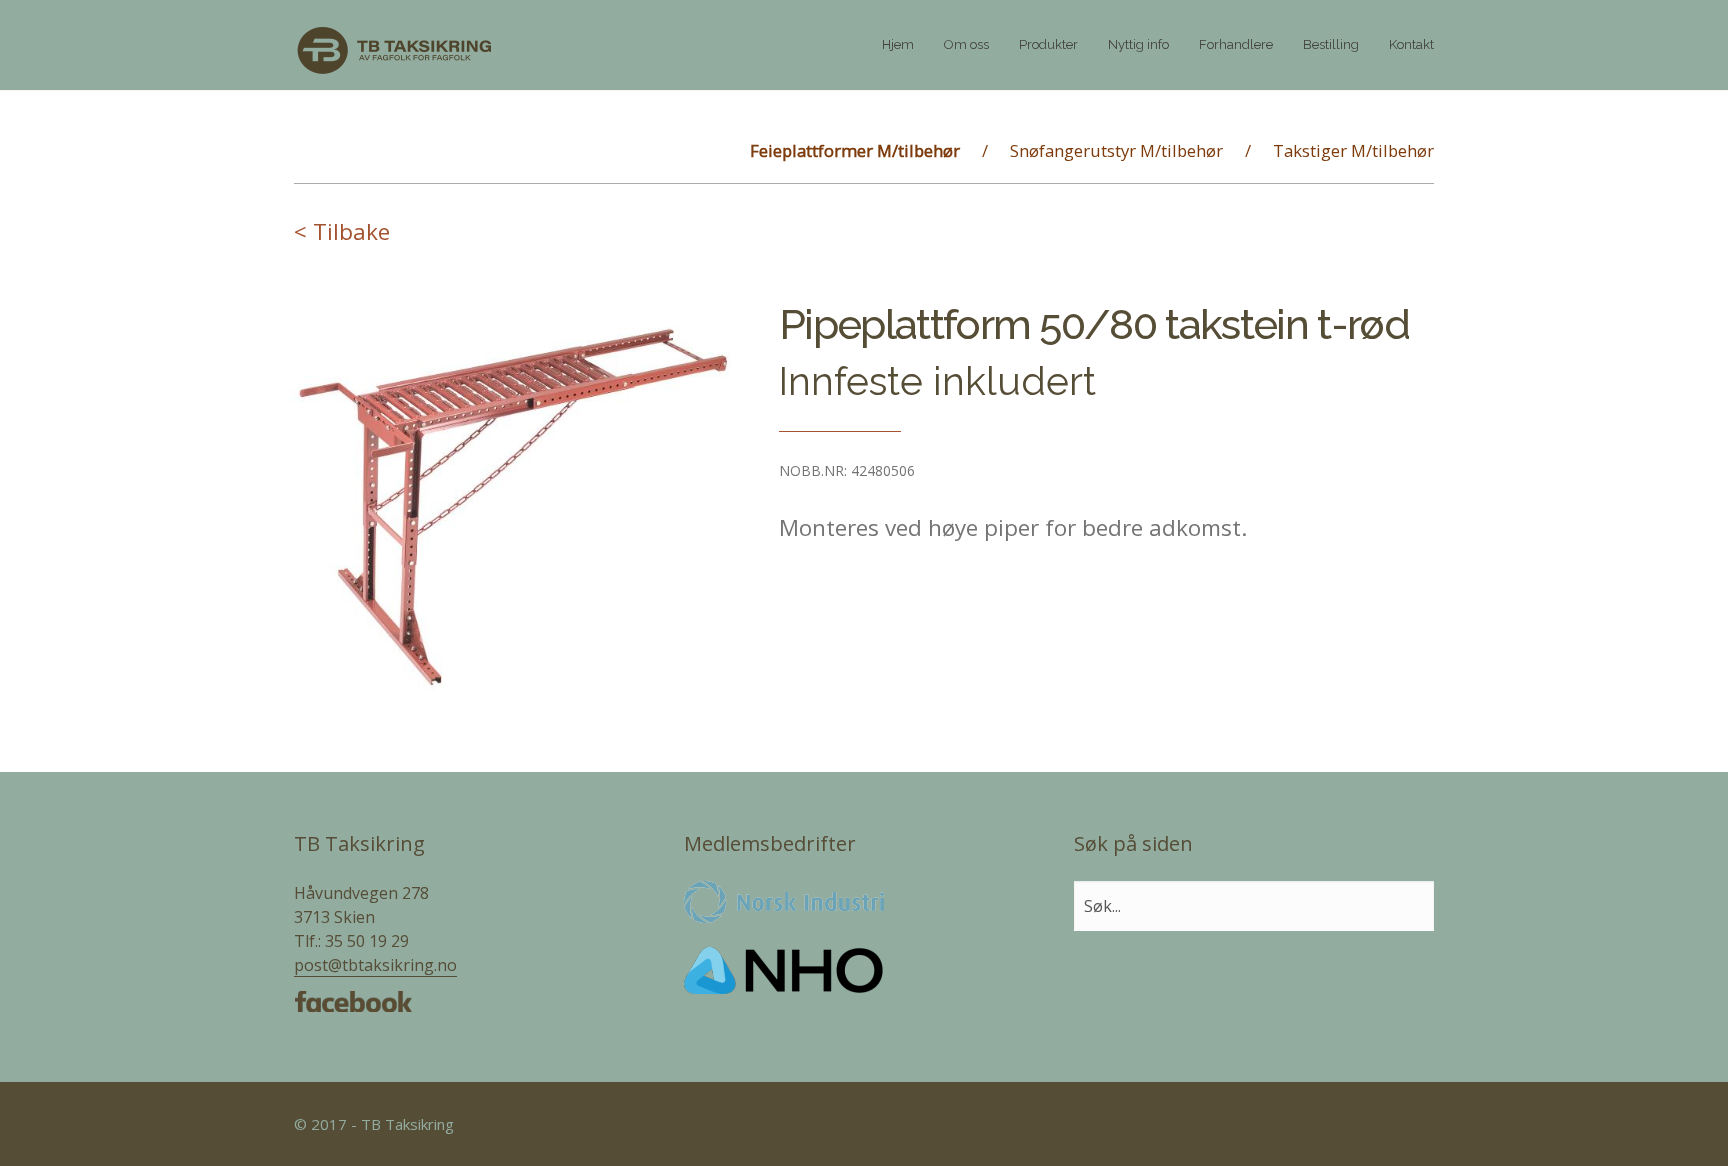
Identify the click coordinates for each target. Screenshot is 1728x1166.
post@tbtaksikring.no (375, 965)
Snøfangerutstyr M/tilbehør (1116, 150)
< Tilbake (342, 231)
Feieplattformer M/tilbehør (855, 150)
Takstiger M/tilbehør (1353, 150)
